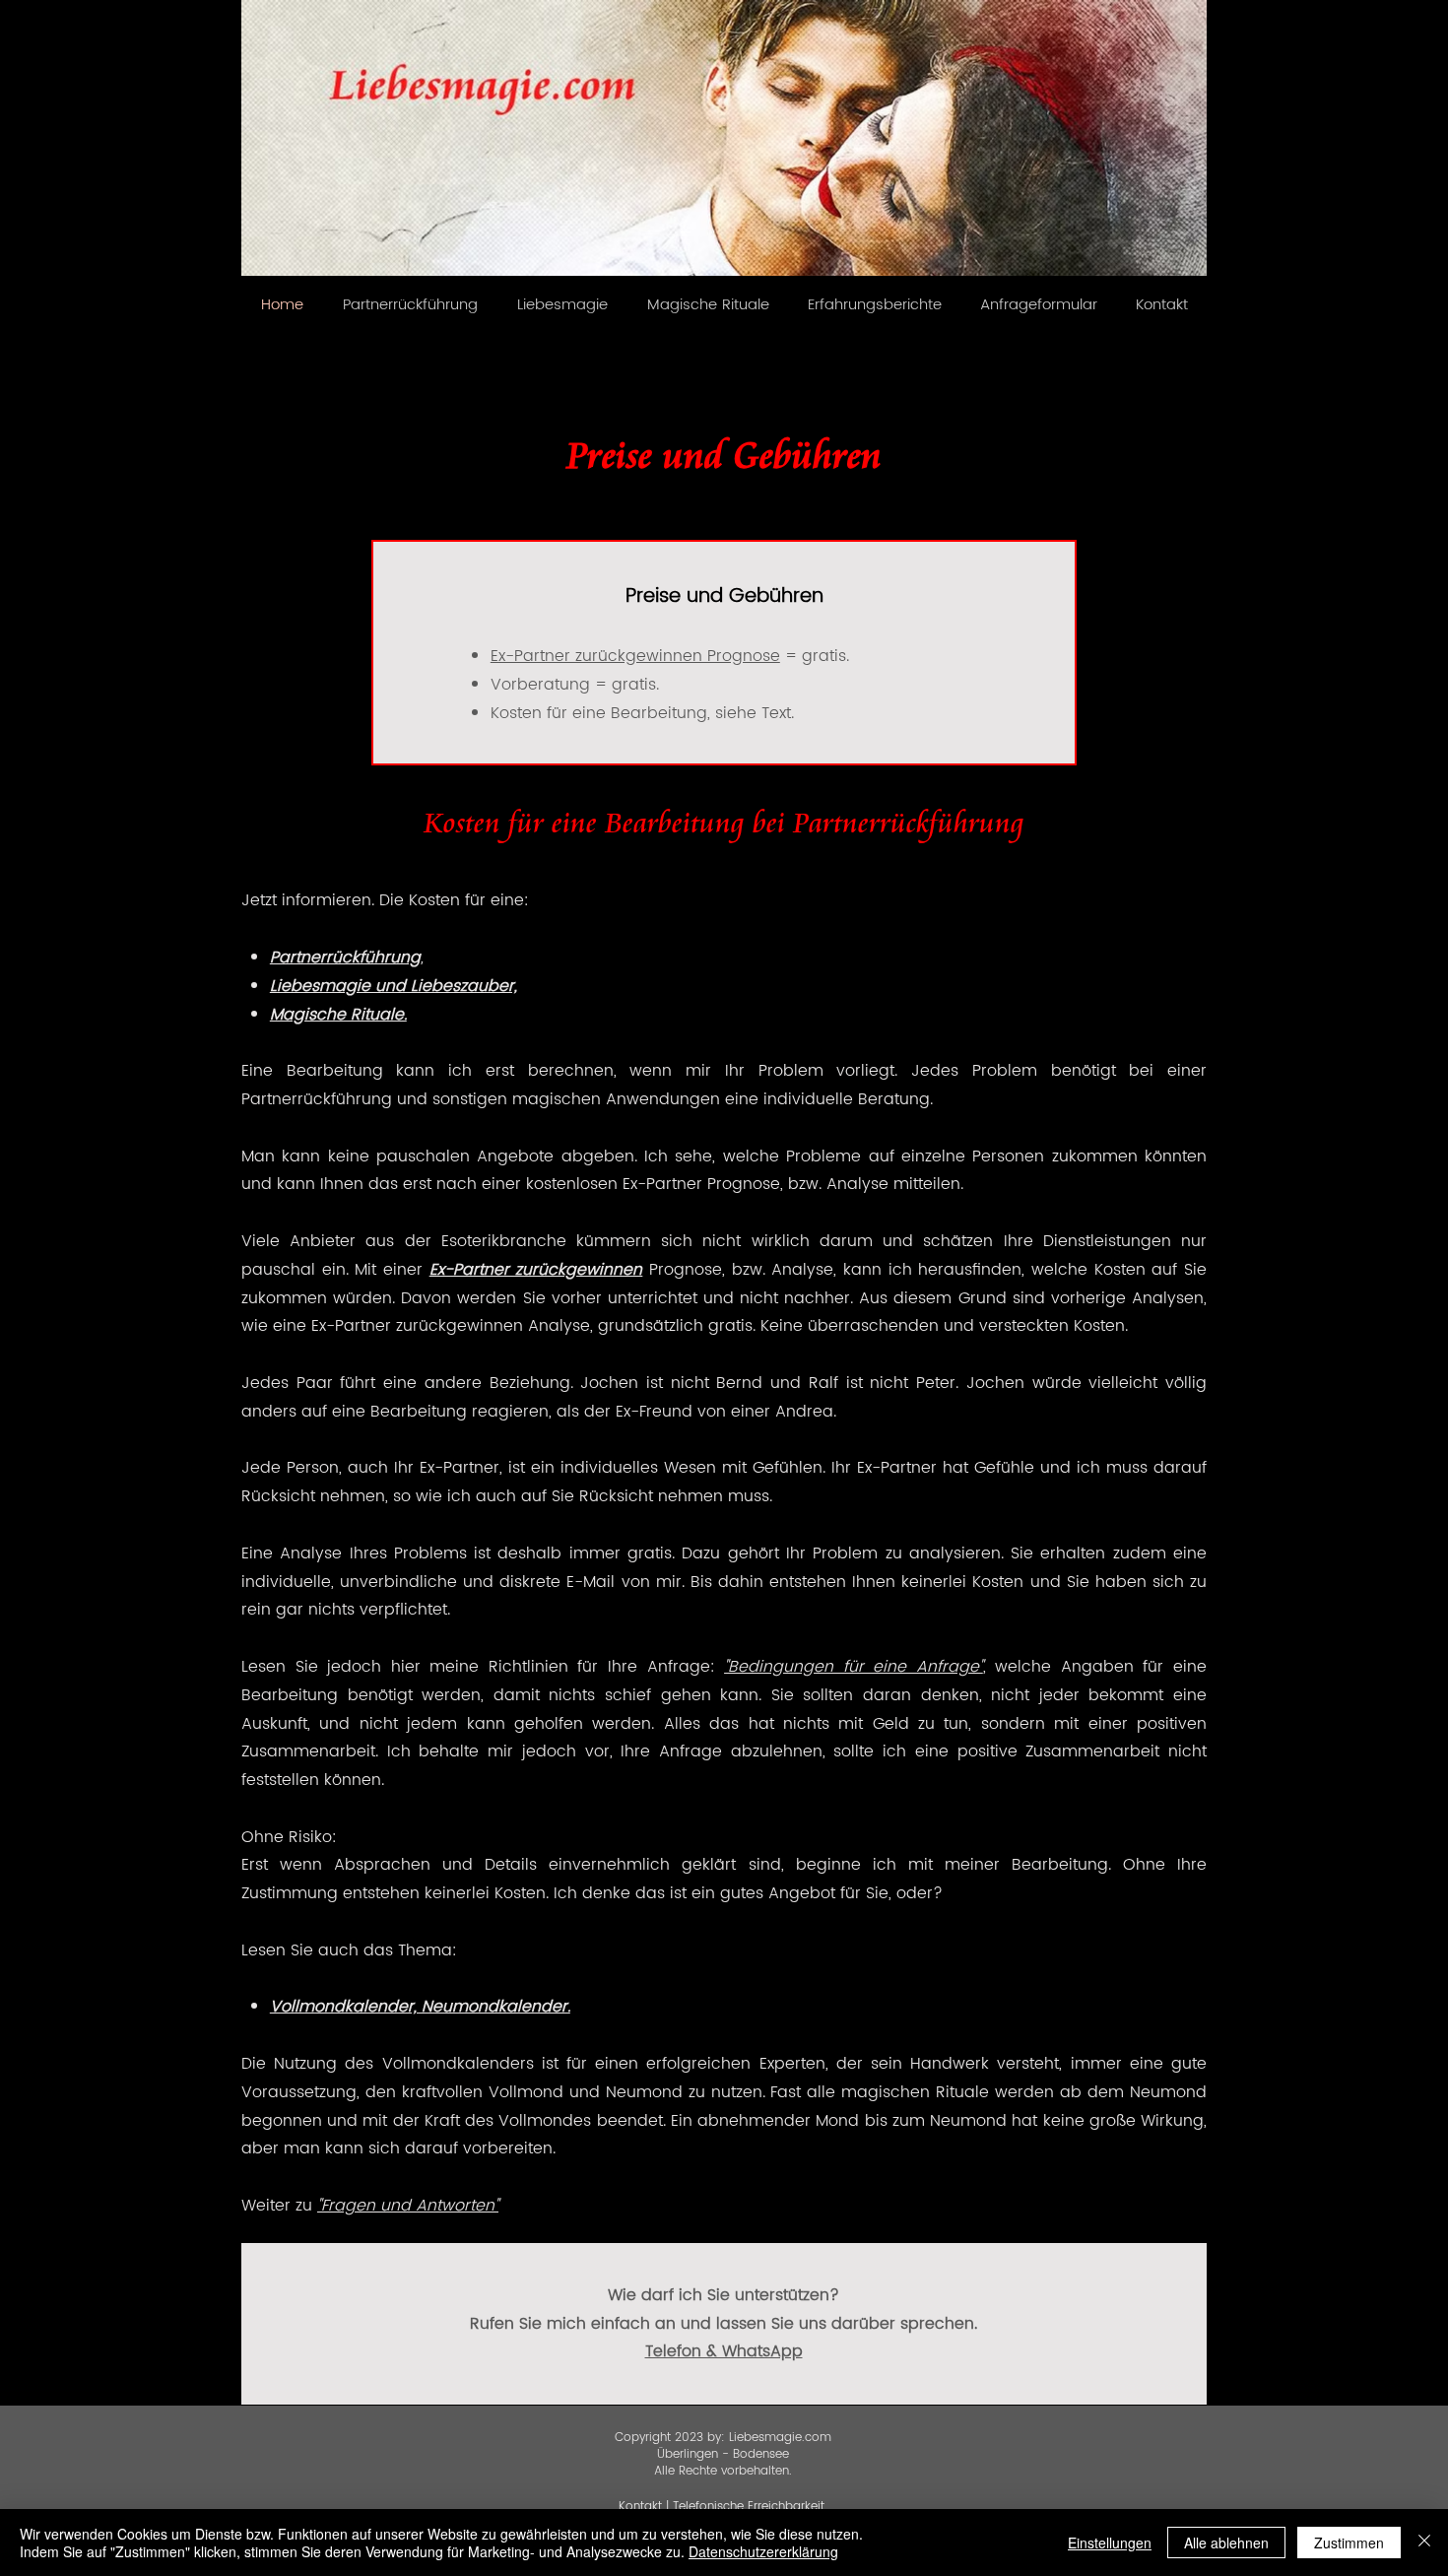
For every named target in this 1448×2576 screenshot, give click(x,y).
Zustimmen (1349, 2543)
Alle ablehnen (1226, 2543)
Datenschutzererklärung (763, 2551)
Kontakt (640, 2507)
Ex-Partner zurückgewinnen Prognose (635, 656)
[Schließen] (1424, 2543)
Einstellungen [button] (1110, 2543)
